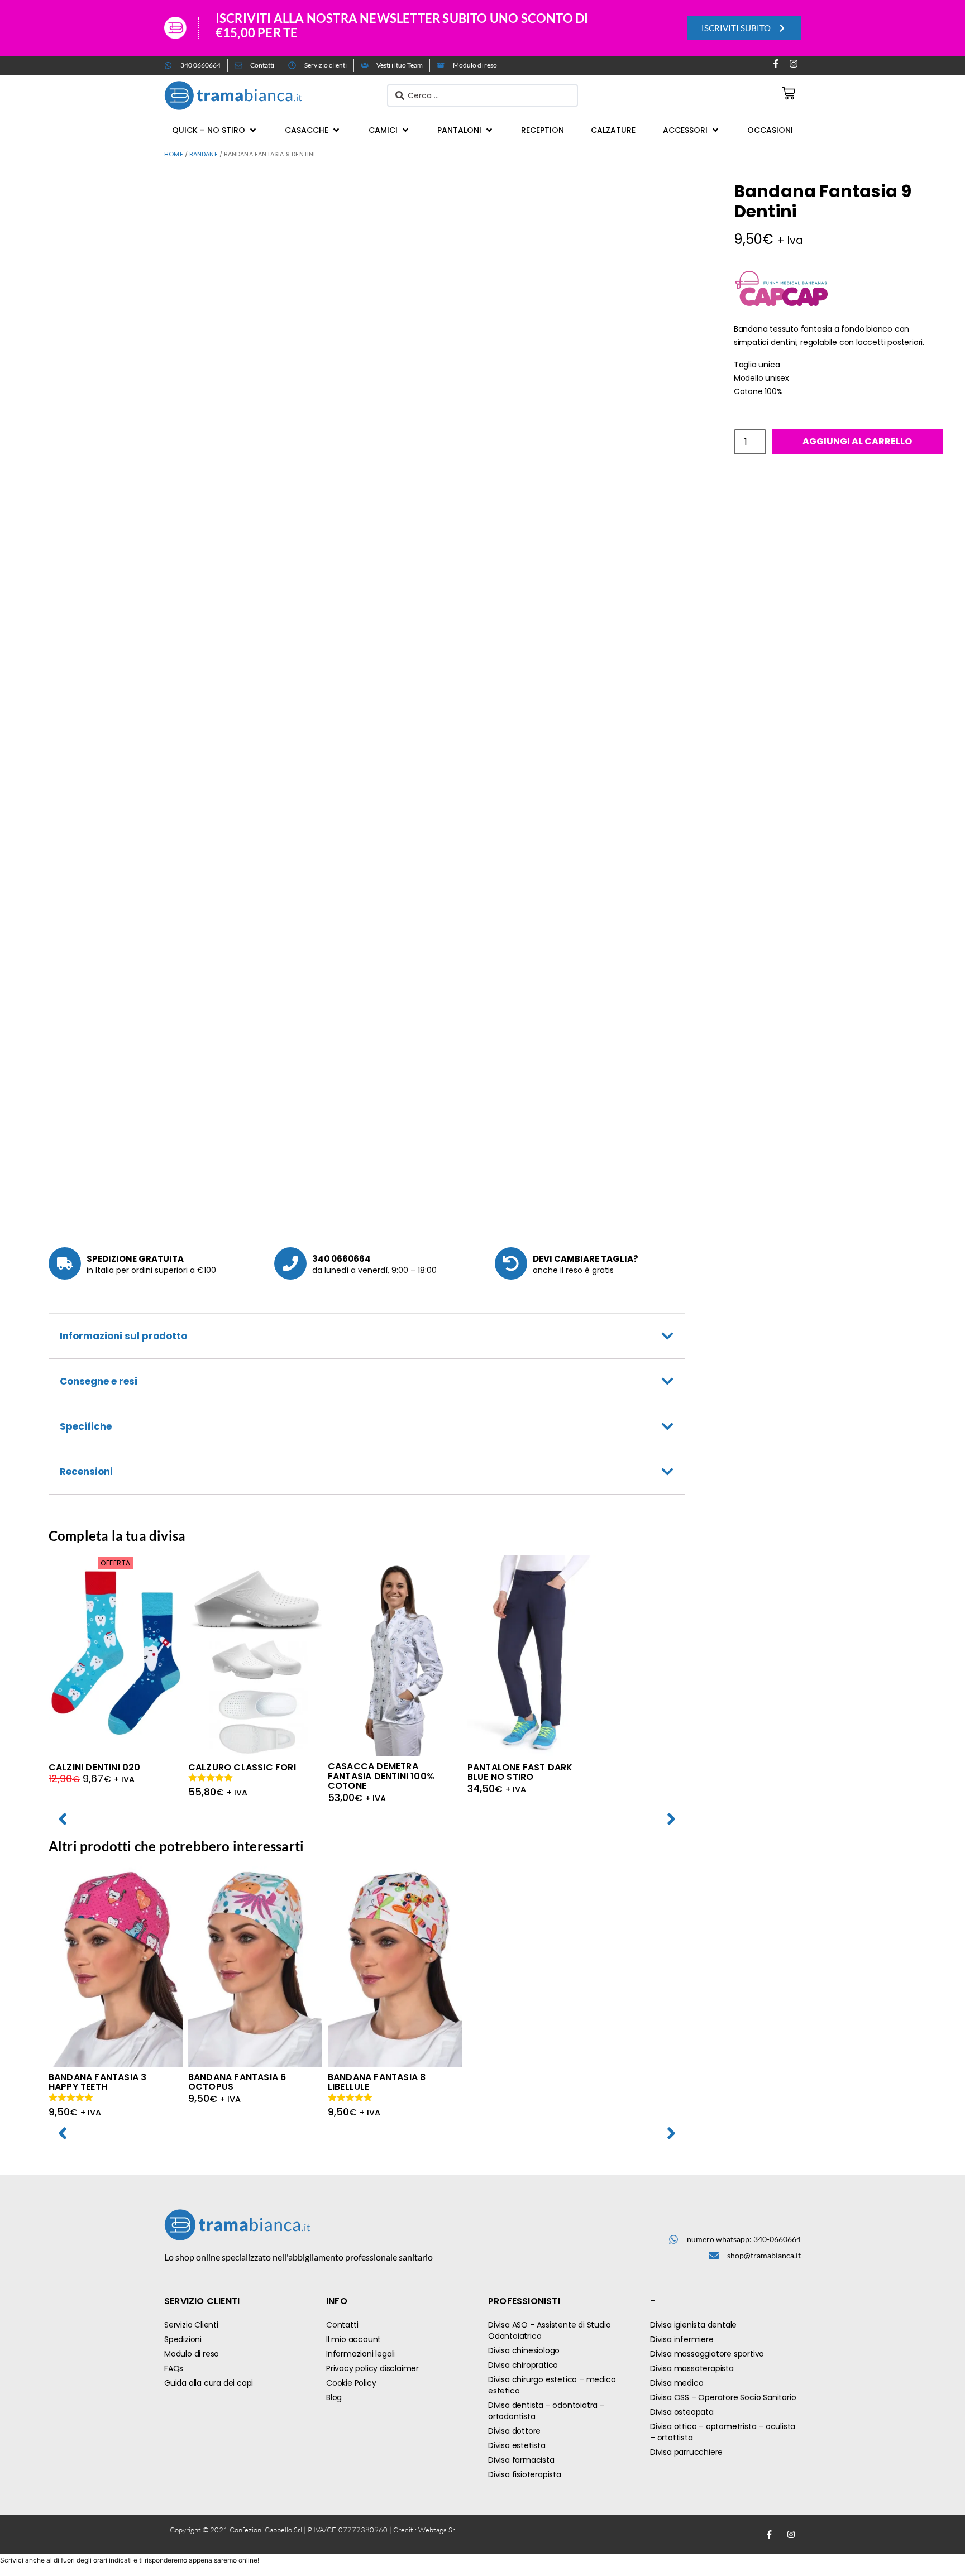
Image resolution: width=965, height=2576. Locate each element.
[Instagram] (794, 64)
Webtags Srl (438, 2530)
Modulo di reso (192, 2354)
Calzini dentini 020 (95, 1767)
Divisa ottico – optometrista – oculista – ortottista (723, 2432)
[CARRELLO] (789, 93)
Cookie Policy (351, 2383)
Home (174, 154)
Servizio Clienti (191, 2325)
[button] (215, 130)
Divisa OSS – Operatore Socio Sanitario (723, 2397)
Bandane (203, 154)
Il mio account (353, 2339)
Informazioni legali (360, 2354)
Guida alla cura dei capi (209, 2383)
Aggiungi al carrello (857, 441)
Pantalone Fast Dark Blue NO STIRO (520, 1772)
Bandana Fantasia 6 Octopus (237, 2082)
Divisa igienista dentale (693, 2325)
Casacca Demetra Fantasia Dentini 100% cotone (381, 1776)
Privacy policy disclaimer (372, 2368)
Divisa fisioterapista (525, 2474)
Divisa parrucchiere (686, 2452)
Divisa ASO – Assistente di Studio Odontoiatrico (549, 2330)
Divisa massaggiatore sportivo (707, 2354)
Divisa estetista (517, 2445)
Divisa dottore (514, 2431)
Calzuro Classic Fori (242, 1767)
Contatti (342, 2325)
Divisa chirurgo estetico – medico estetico (552, 2385)
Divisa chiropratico (523, 2365)
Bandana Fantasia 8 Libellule (377, 2082)
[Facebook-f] (776, 64)
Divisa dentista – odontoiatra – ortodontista (546, 2411)
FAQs (174, 2368)
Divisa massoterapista (692, 2368)
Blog (334, 2397)
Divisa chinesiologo (524, 2350)
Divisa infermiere (682, 2339)
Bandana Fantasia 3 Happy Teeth (98, 2082)
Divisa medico (677, 2383)
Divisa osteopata (682, 2412)
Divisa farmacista (521, 2460)
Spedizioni (183, 2339)
